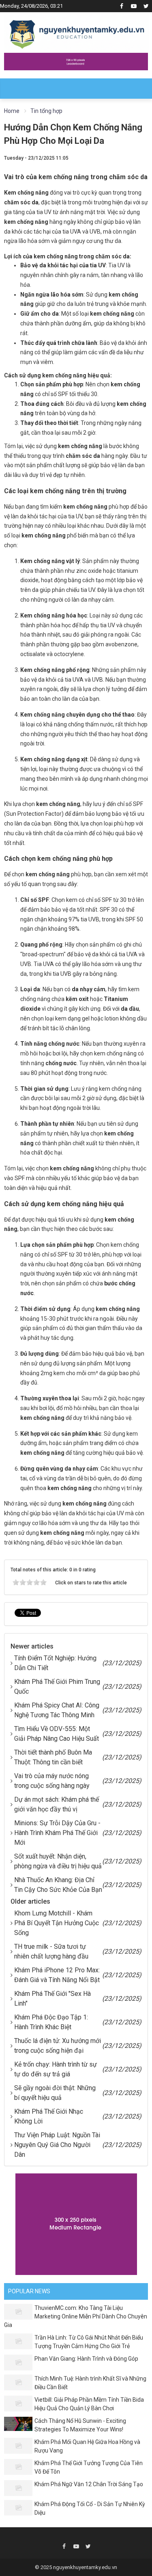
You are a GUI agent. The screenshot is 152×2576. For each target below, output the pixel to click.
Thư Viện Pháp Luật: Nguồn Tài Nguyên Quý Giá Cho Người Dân (57, 2145)
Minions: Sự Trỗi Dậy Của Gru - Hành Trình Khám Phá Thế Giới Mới (57, 1833)
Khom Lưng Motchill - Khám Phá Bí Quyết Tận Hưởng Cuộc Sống (57, 1923)
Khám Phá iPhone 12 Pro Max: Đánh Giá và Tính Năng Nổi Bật (57, 1975)
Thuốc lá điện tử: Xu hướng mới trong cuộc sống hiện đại (58, 2046)
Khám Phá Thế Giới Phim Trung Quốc (57, 1687)
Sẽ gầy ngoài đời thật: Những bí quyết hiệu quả (55, 2093)
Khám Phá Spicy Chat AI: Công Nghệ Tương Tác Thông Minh (57, 1710)
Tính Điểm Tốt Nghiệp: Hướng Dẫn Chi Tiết (55, 1663)
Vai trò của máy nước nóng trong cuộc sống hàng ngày (52, 1781)
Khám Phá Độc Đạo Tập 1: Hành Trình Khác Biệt (51, 2022)
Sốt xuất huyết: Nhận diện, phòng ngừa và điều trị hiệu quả (58, 1861)
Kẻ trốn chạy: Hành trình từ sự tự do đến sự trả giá (56, 2069)
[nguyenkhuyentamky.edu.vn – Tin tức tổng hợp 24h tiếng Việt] (77, 32)
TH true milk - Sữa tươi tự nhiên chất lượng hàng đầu (51, 1951)
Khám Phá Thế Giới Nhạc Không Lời (49, 2116)
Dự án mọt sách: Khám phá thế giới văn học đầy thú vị (57, 1804)
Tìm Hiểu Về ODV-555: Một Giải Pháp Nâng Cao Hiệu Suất (57, 1734)
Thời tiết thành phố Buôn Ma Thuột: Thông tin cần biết (53, 1757)
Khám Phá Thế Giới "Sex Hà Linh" (52, 1999)
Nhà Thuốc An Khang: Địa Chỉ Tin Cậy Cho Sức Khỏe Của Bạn (58, 1885)
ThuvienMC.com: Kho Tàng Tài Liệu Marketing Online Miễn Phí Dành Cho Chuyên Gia (76, 2316)
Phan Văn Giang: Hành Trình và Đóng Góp (86, 2359)
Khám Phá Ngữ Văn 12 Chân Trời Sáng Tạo (89, 2484)
